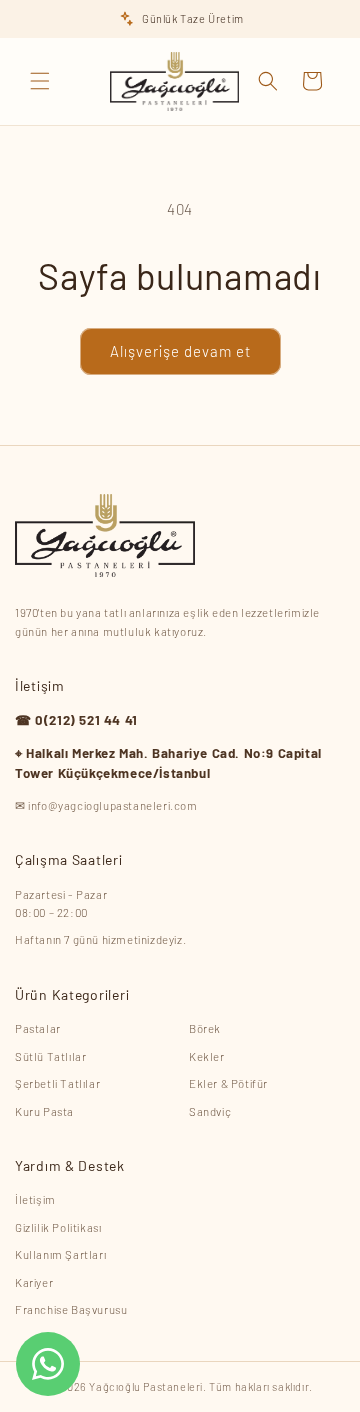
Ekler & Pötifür (228, 1083)
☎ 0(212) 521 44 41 (76, 720)
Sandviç (210, 1111)
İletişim (35, 1199)
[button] (40, 81)
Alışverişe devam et (180, 351)
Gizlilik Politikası (58, 1227)
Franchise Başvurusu (71, 1309)
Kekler (207, 1056)
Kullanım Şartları (60, 1254)
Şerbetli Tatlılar (57, 1083)
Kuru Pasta (44, 1111)
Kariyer (34, 1282)
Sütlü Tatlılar (50, 1056)
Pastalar (38, 1028)
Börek (205, 1028)
